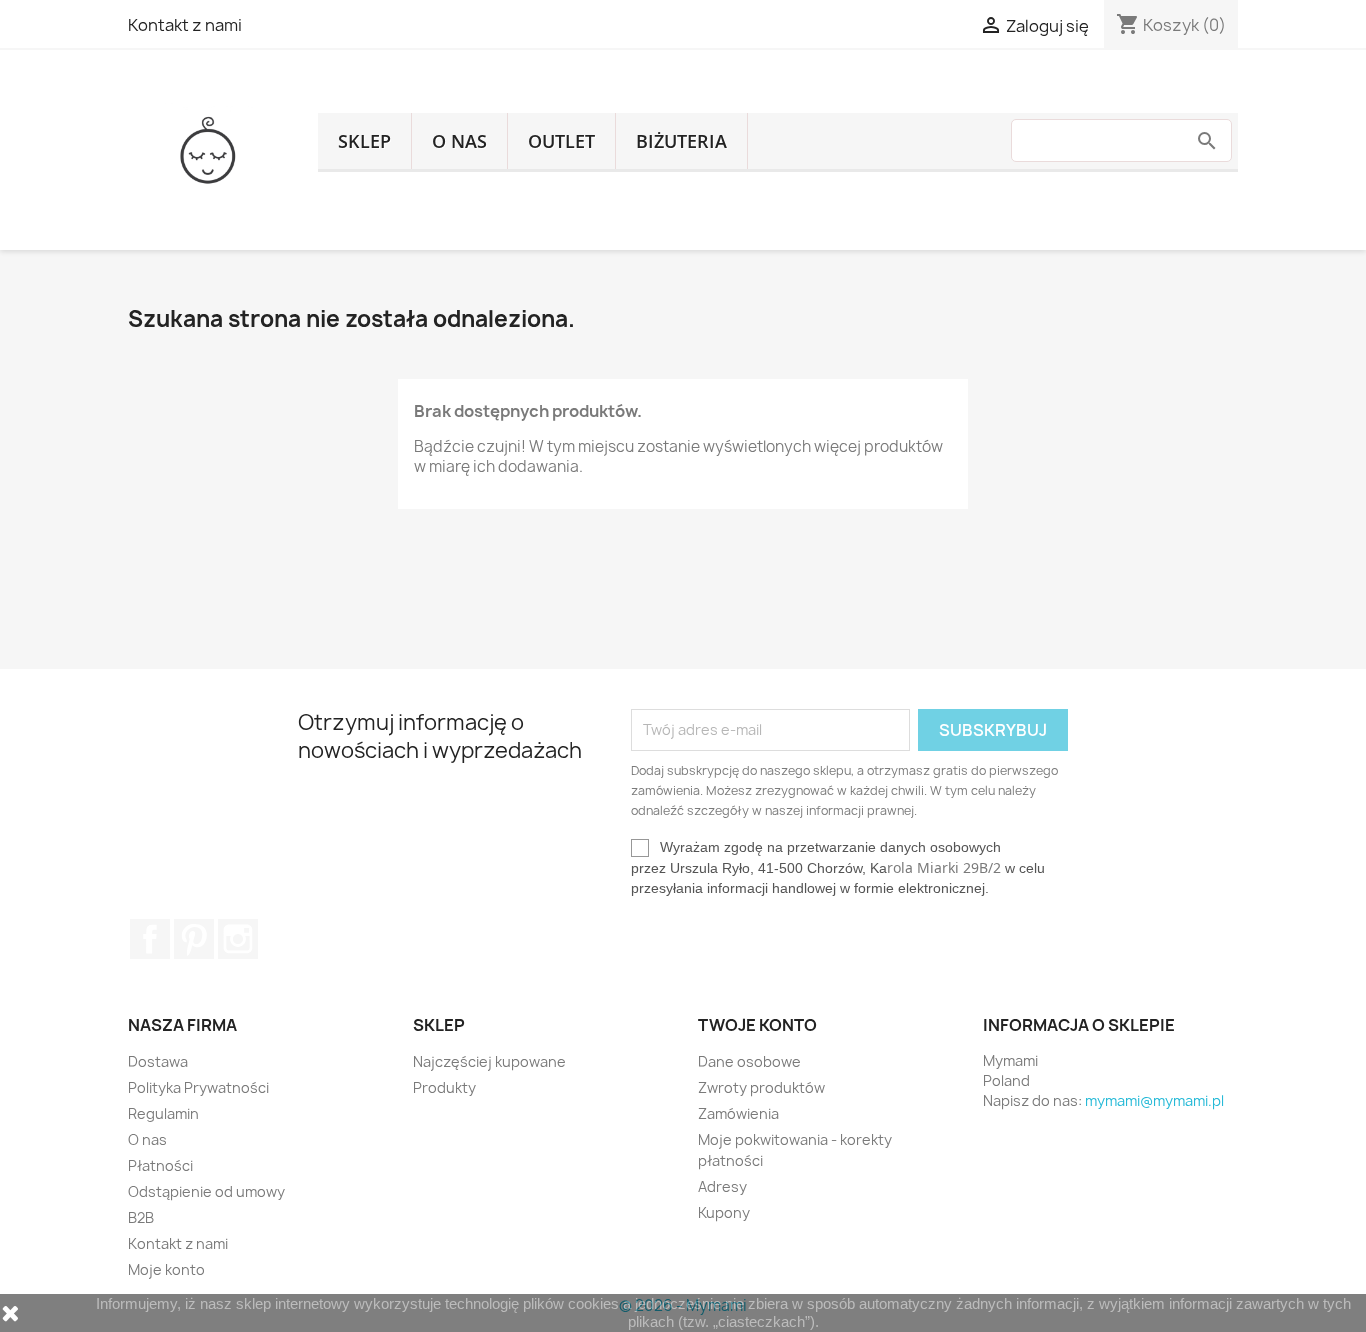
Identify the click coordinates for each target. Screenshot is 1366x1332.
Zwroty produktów (761, 1087)
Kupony (724, 1212)
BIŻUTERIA (681, 141)
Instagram (238, 939)
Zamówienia (738, 1113)
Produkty (444, 1087)
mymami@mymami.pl (1154, 1100)
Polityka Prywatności (198, 1087)
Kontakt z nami (185, 25)
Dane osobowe (749, 1061)
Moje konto (166, 1269)
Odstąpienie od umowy (206, 1191)
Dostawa (158, 1061)
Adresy (722, 1186)
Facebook (150, 939)
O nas (459, 141)
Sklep (364, 141)
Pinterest (194, 939)
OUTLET (561, 141)
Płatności (160, 1165)
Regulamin (163, 1113)
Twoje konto (757, 1025)
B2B (141, 1217)
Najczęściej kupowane (489, 1061)
